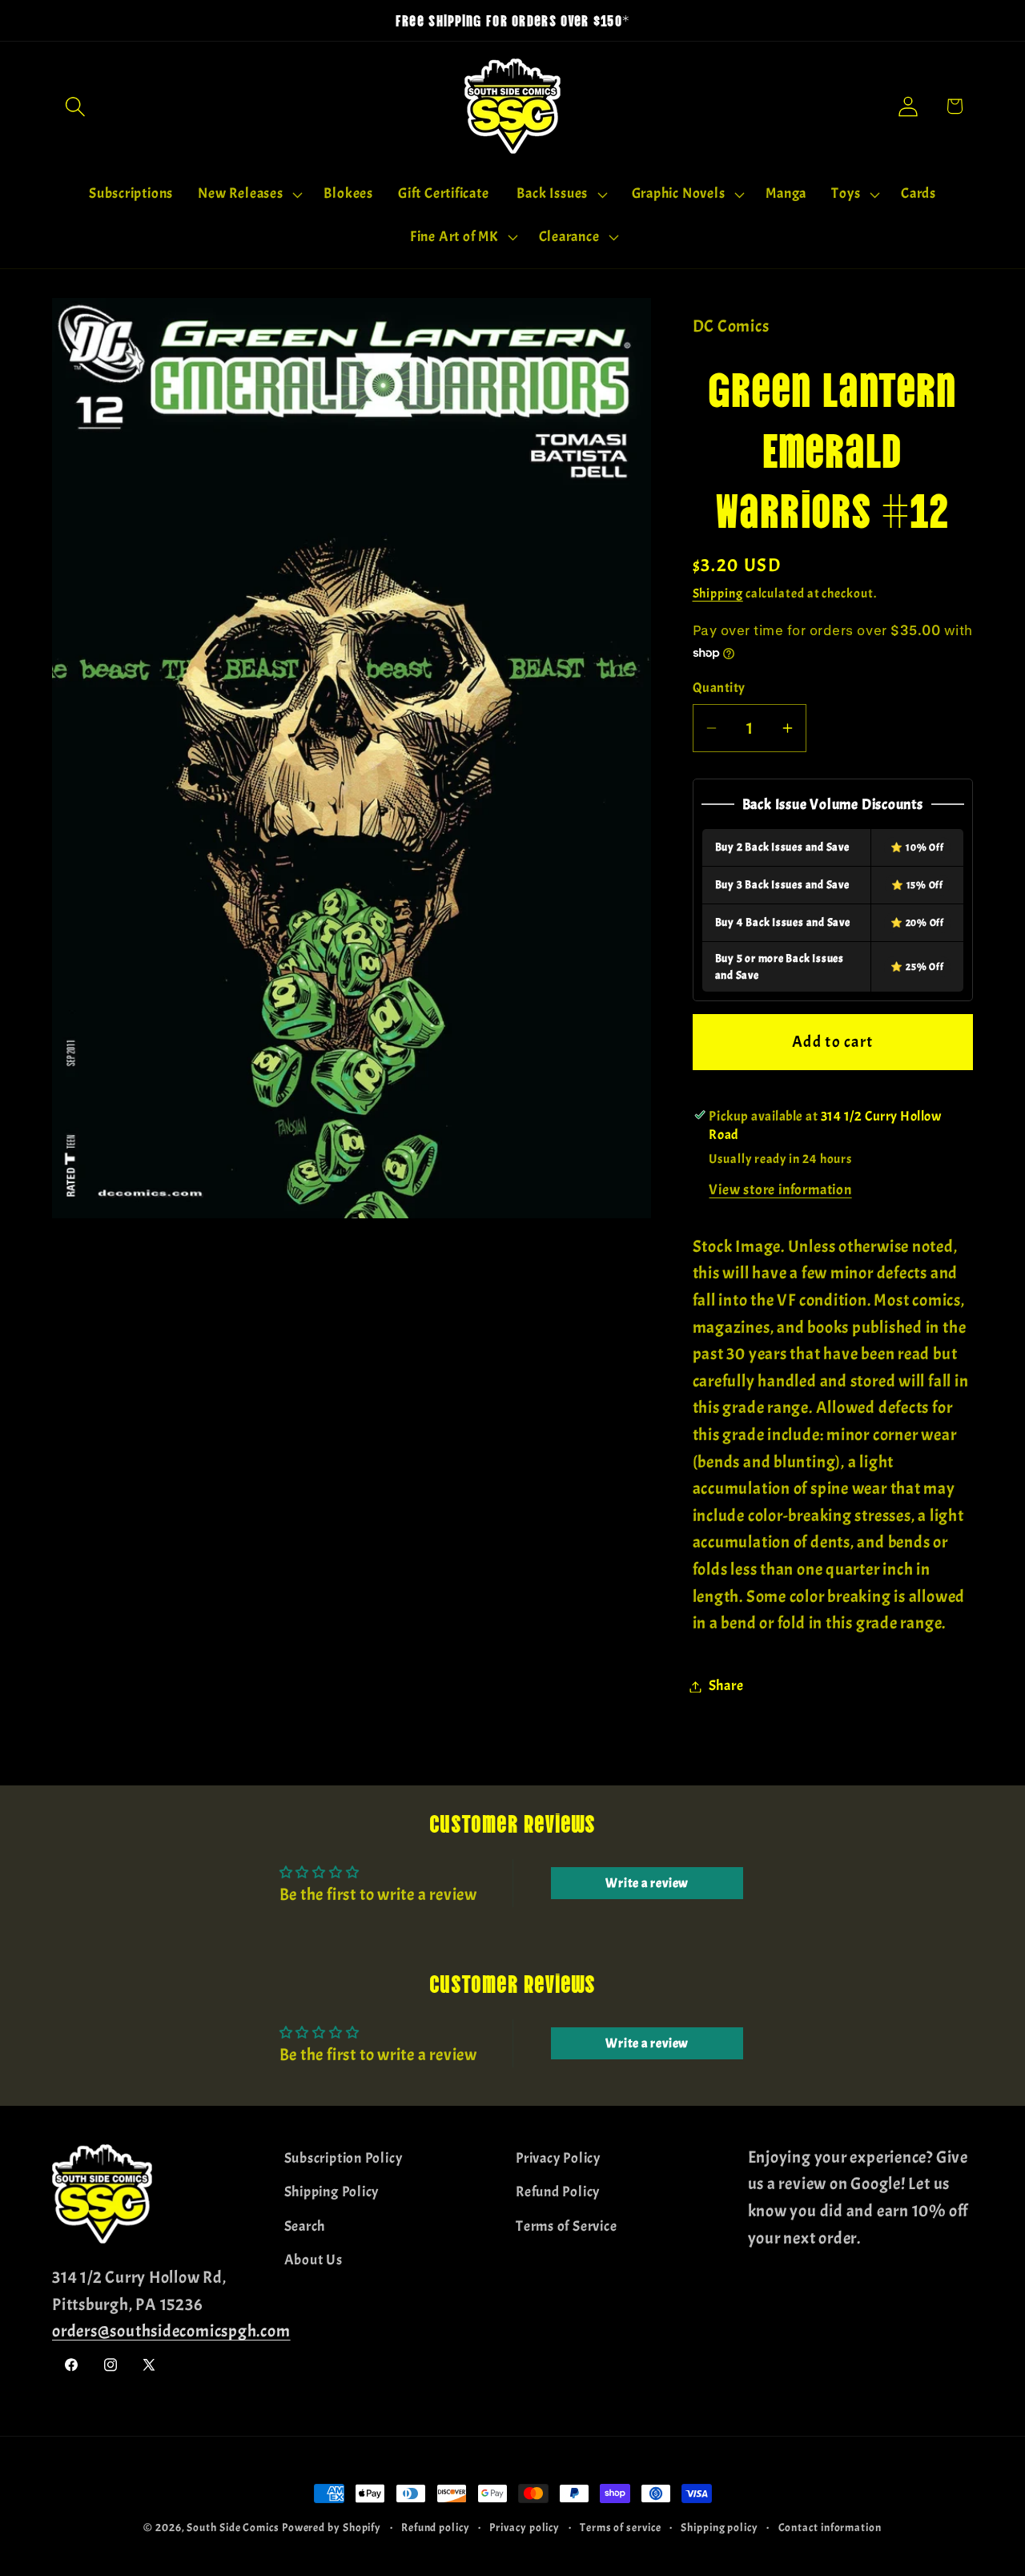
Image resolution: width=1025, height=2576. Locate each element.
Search (305, 2226)
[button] (75, 106)
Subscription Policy (344, 2158)
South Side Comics (233, 2527)
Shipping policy (720, 2527)
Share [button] (726, 1686)
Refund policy (436, 2527)
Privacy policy (525, 2527)
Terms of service (621, 2527)
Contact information (830, 2527)
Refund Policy (558, 2192)
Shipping (718, 594)
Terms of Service (566, 2226)
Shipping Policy (332, 2192)
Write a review (647, 1883)
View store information (780, 1191)
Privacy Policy (558, 2158)
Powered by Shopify (332, 2527)
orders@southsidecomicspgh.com (171, 2331)
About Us (314, 2260)
